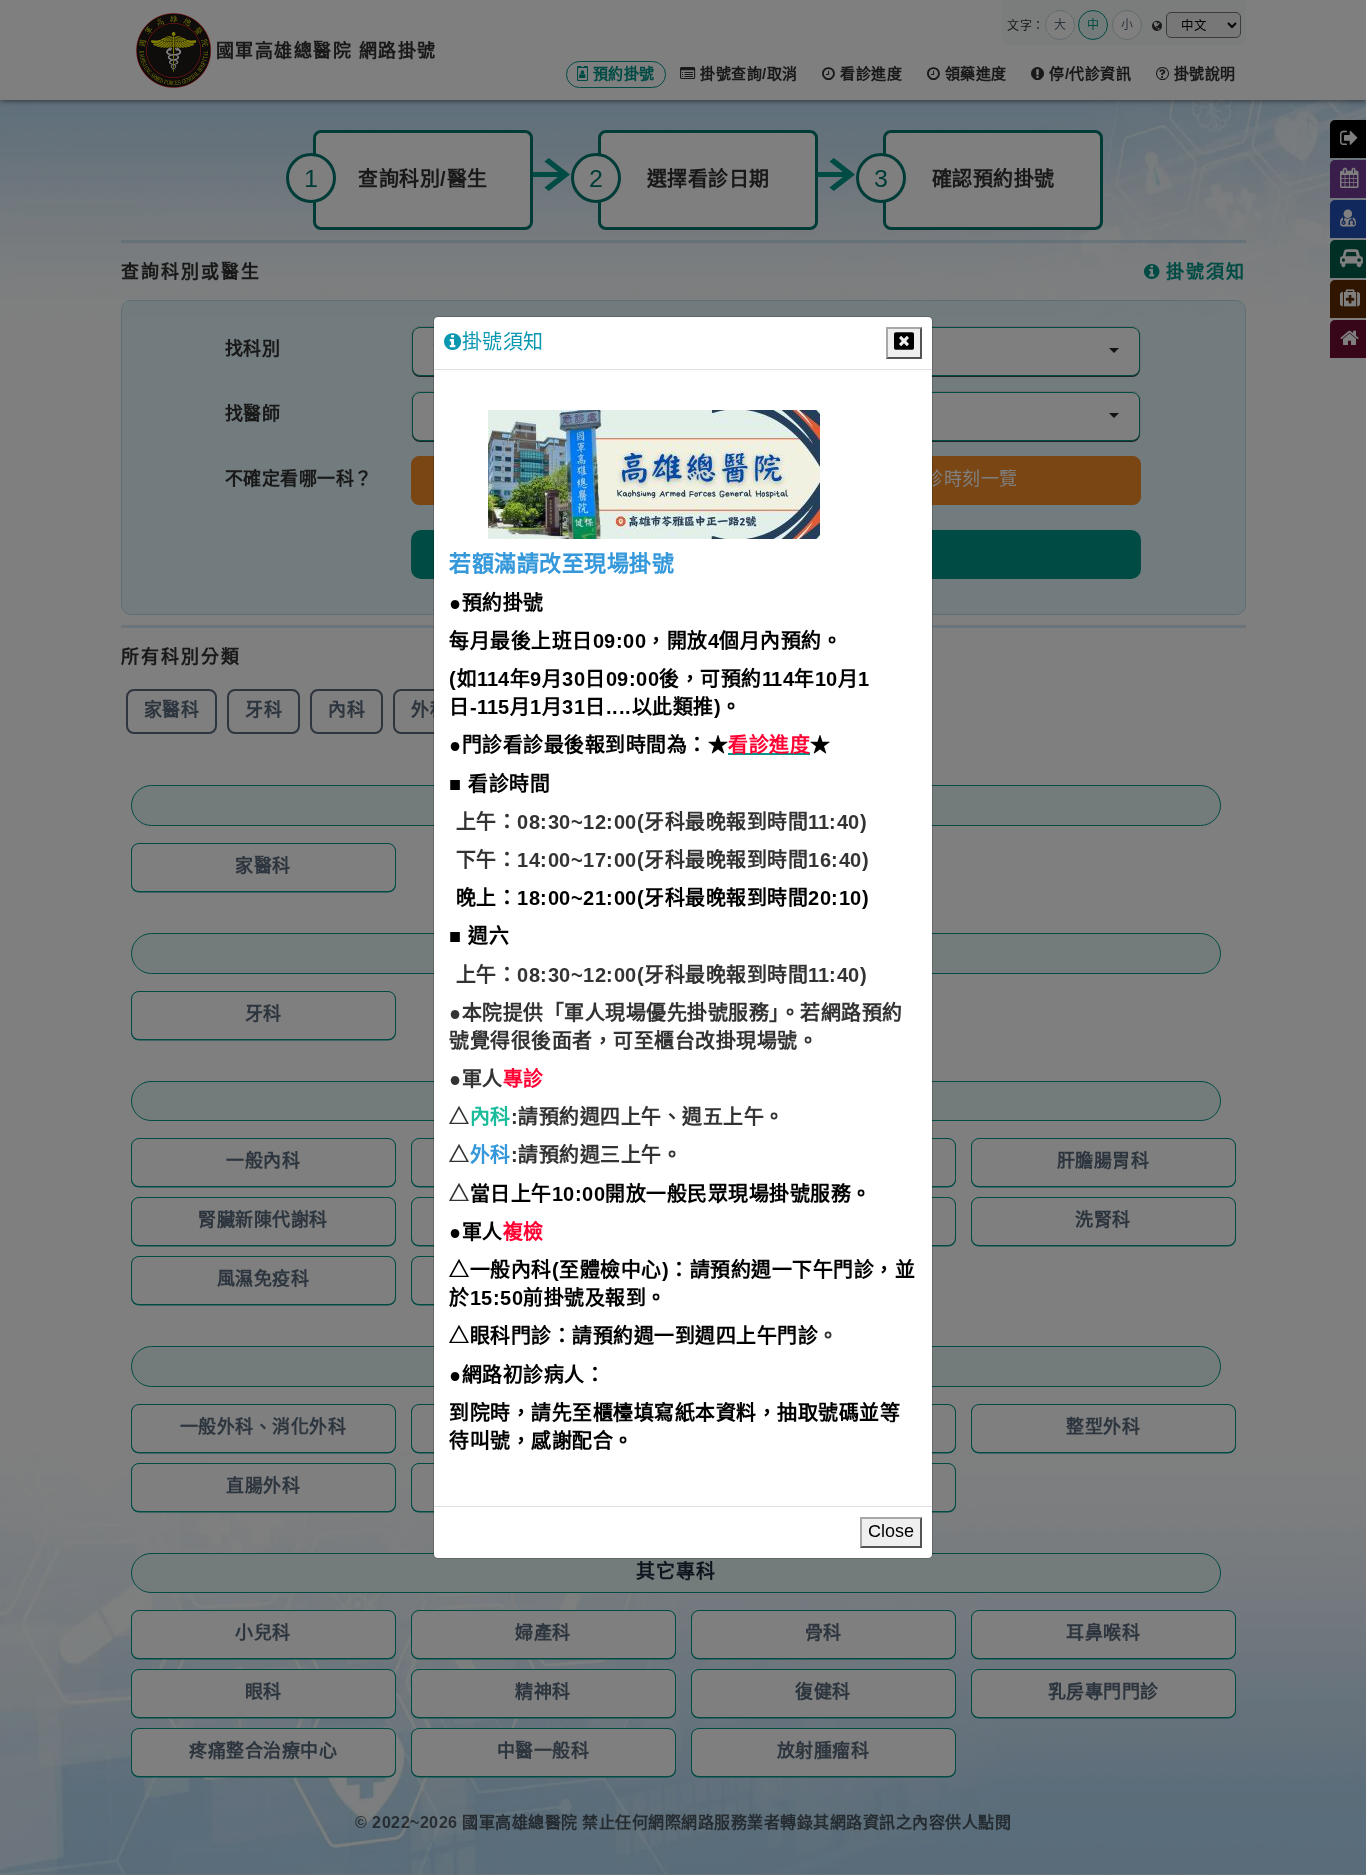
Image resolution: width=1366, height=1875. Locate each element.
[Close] (904, 343)
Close (891, 1532)
